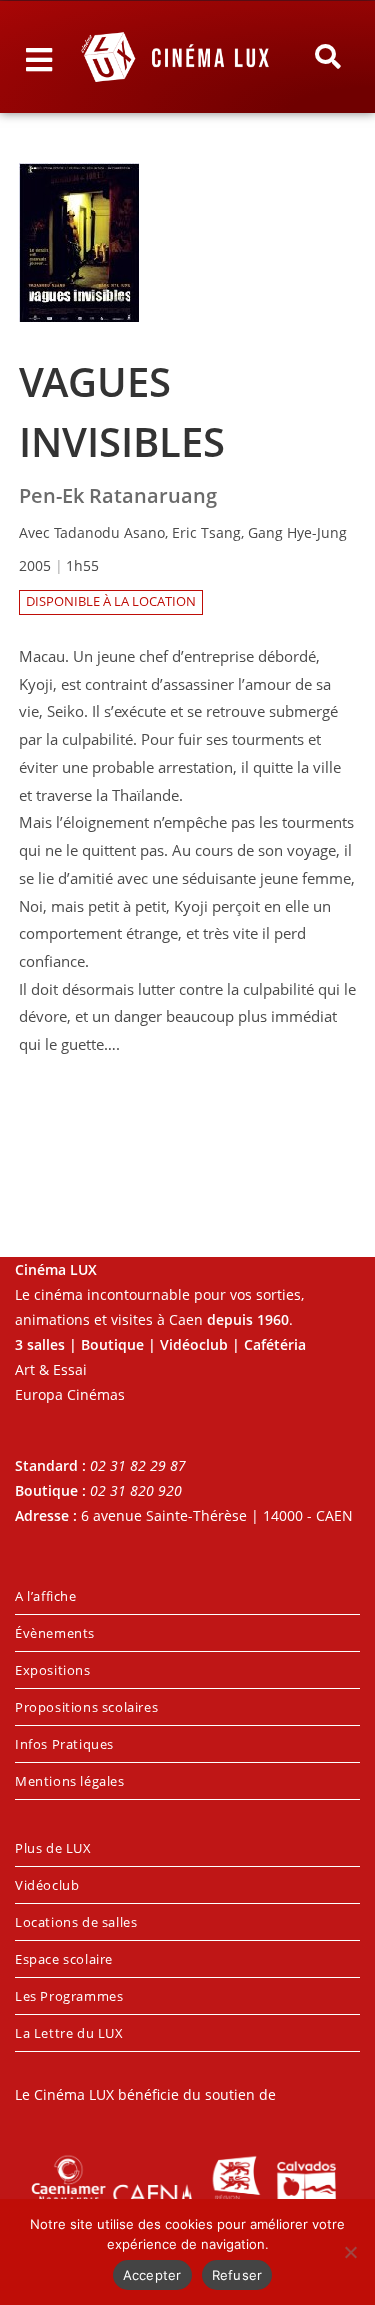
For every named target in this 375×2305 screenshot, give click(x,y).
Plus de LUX (53, 1848)
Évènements (55, 1633)
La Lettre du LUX (69, 2033)
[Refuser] (350, 2252)
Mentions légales (70, 1781)
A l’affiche (46, 1596)
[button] (327, 57)
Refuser (237, 2275)
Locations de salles (76, 1922)
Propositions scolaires (86, 1707)
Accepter (152, 2275)
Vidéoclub (47, 1885)
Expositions (53, 1670)
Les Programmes (69, 1996)
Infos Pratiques (64, 1744)
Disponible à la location (111, 601)
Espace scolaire (64, 1959)
